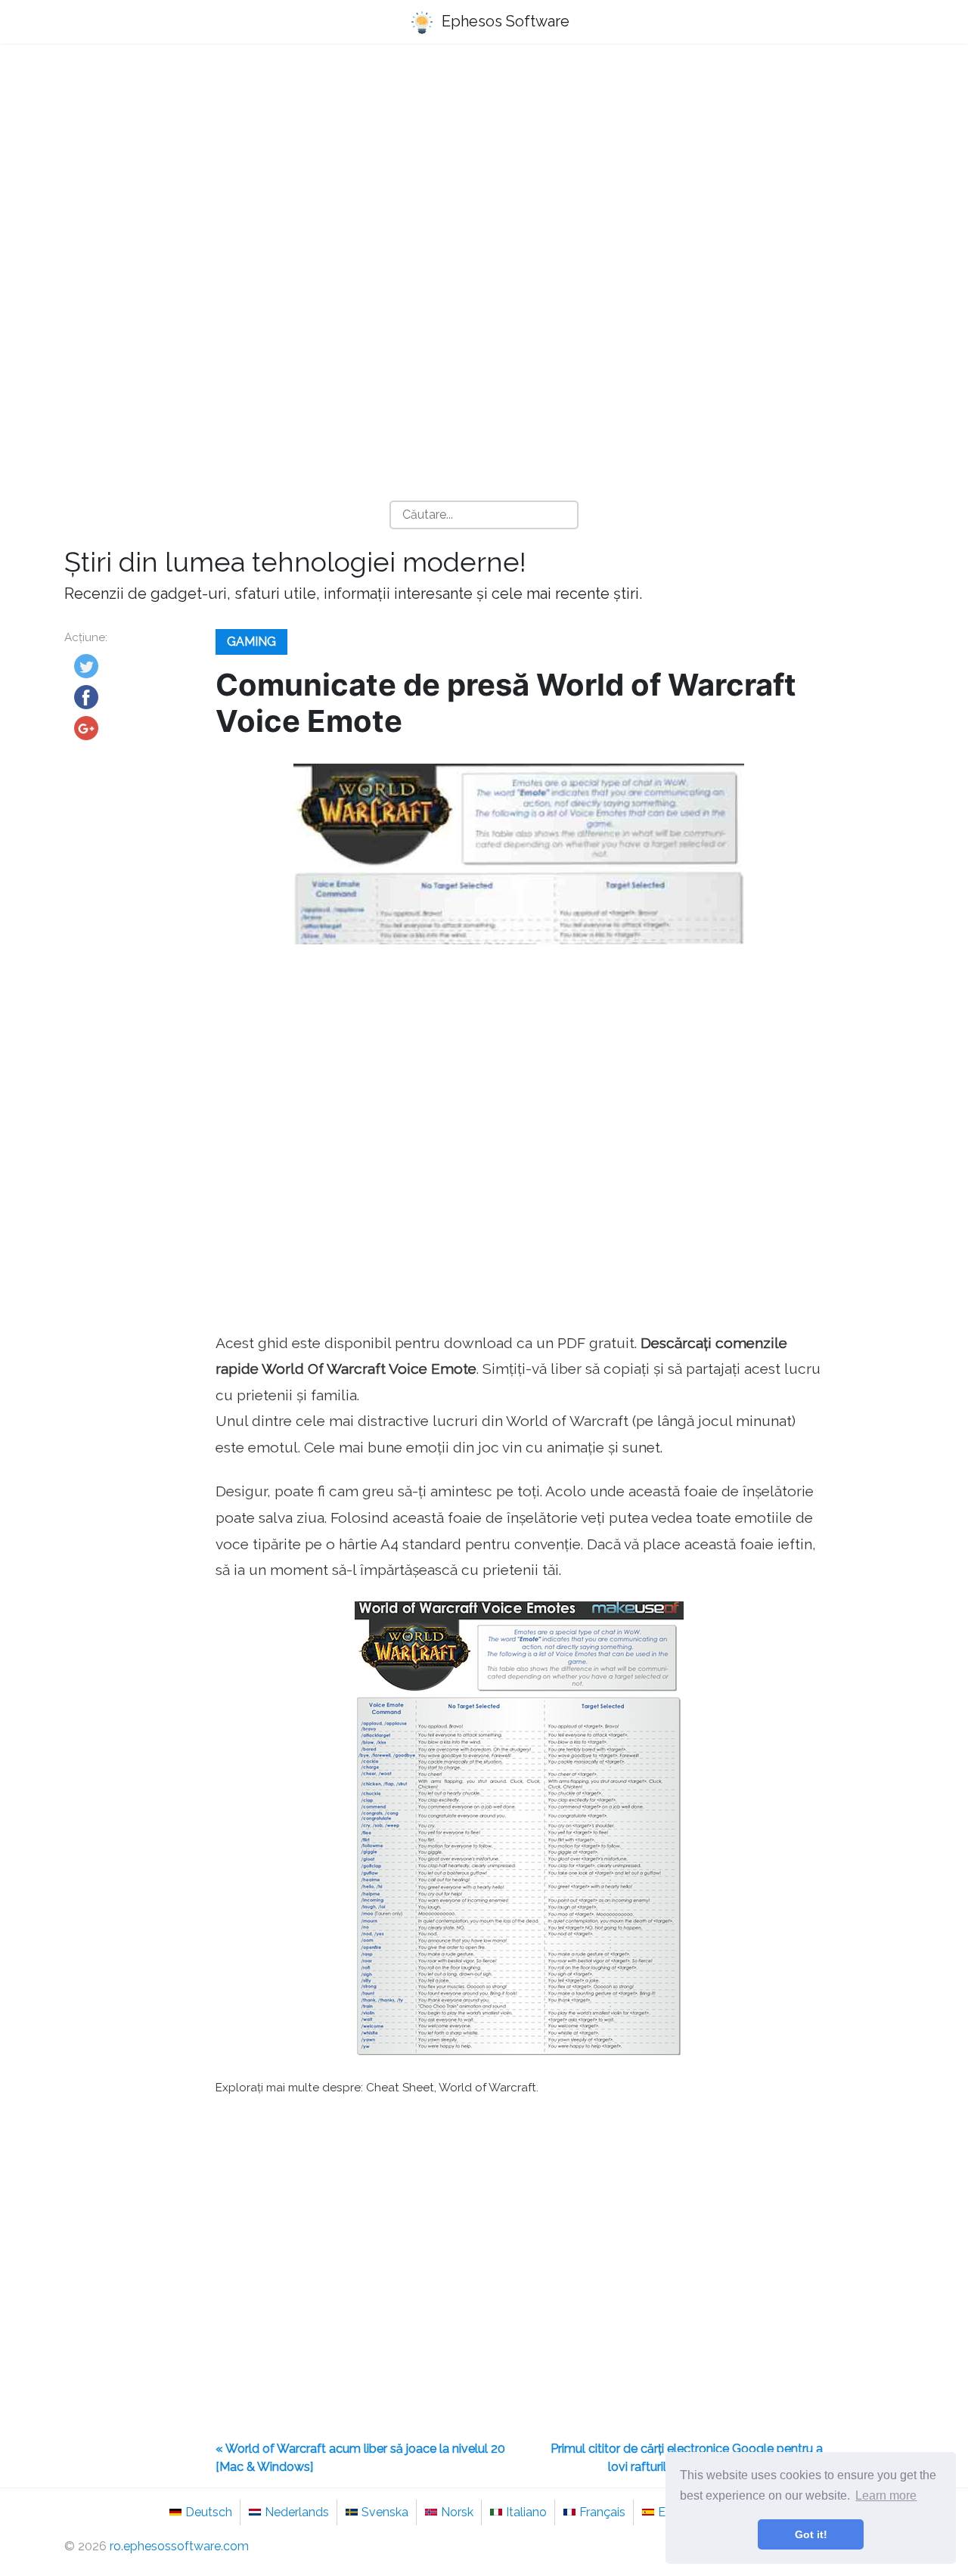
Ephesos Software (504, 21)
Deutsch (209, 2512)
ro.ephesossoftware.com (179, 2546)
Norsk (457, 2512)
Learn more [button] (886, 2495)
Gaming (251, 642)
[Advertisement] (484, 175)
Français (602, 2512)
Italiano (526, 2512)
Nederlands (297, 2512)
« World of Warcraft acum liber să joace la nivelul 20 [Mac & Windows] (360, 2458)
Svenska (385, 2512)
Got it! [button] (811, 2534)
